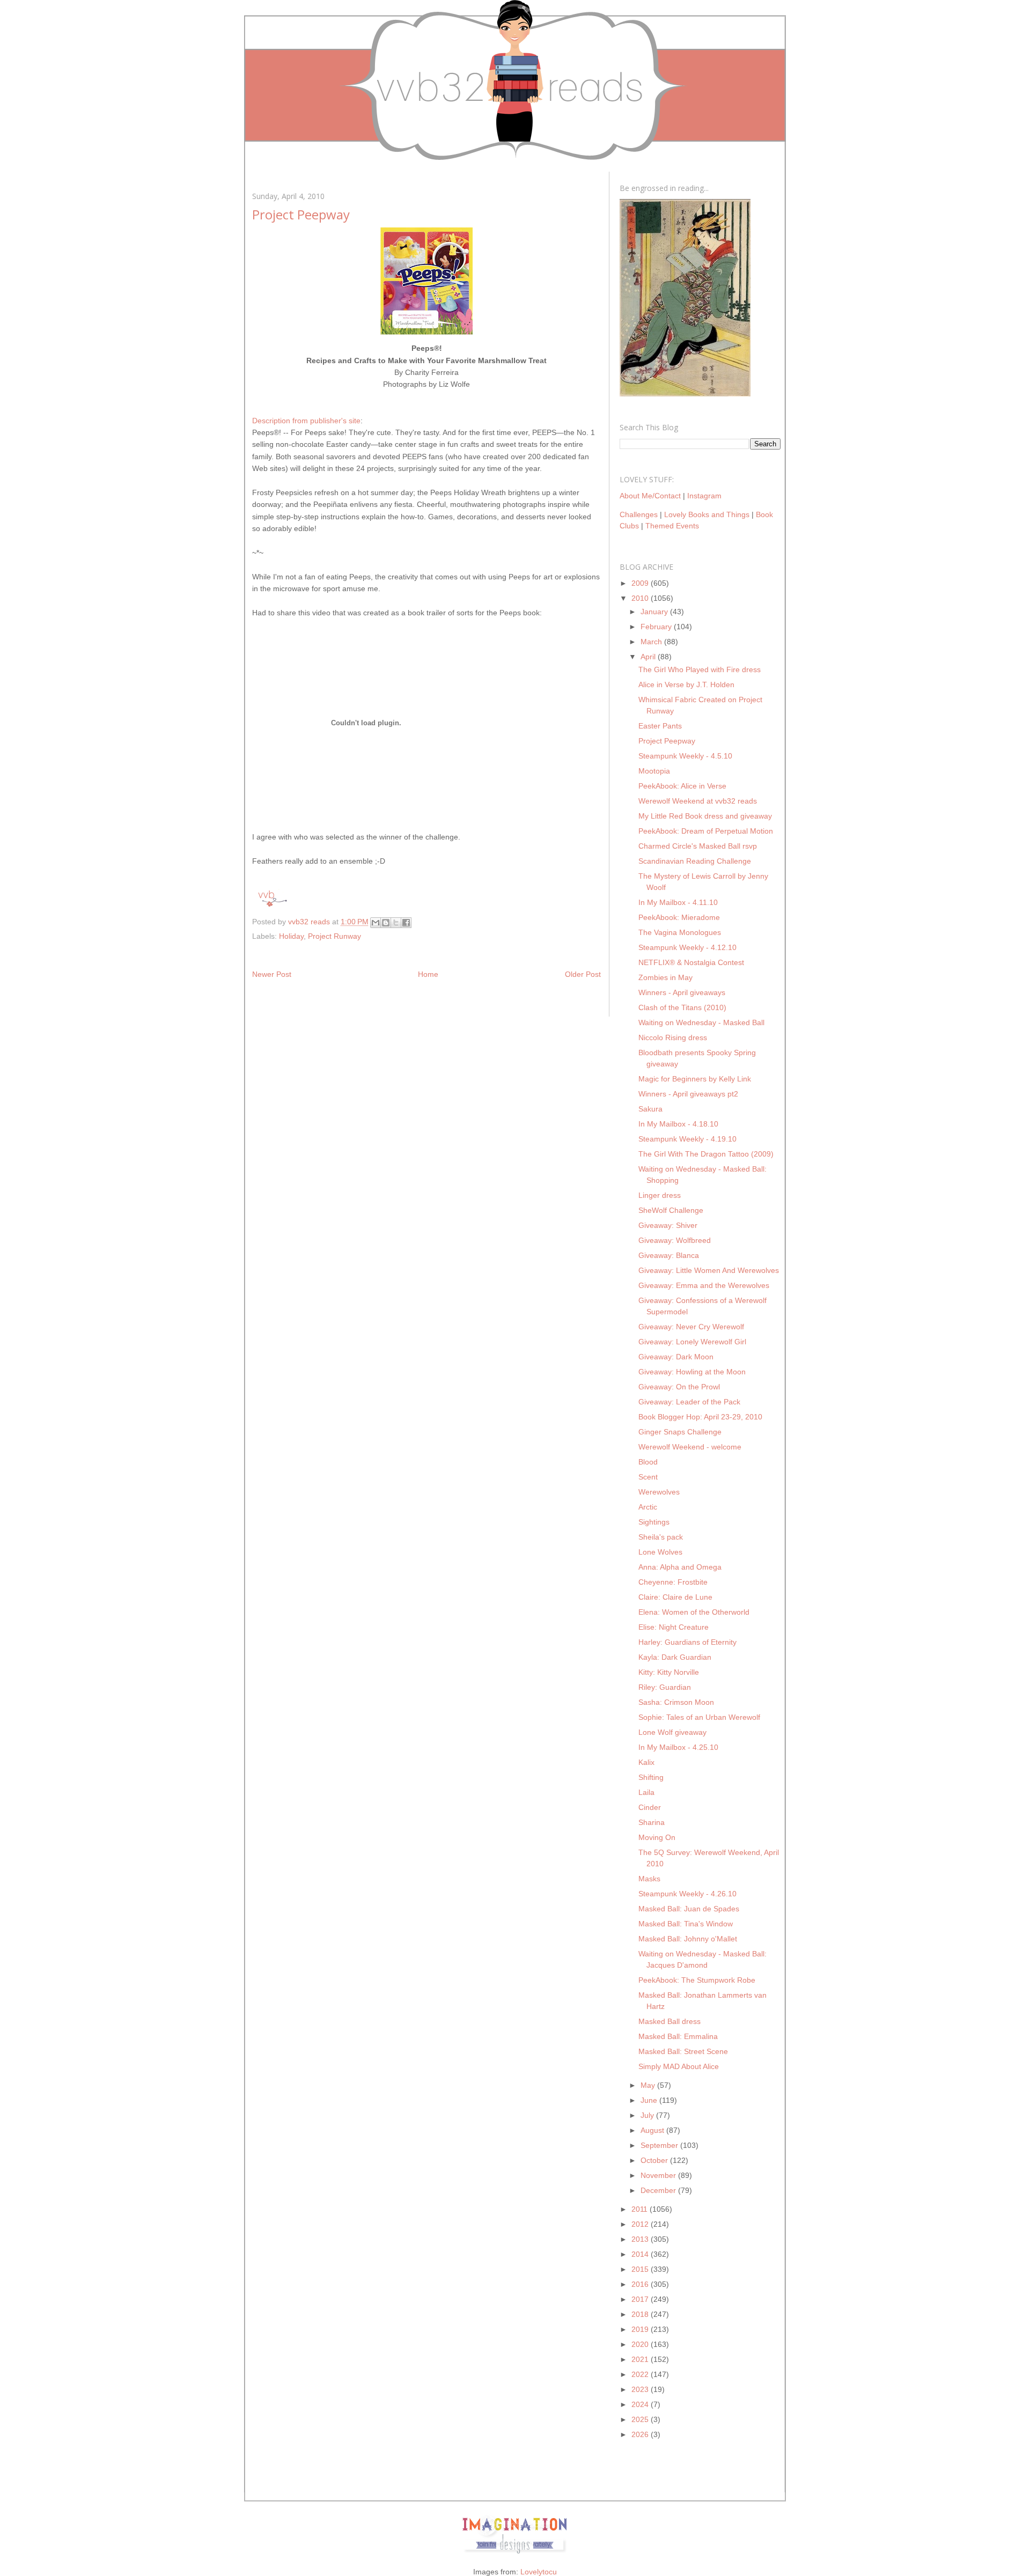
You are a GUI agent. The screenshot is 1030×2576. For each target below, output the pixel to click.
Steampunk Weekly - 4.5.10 (685, 756)
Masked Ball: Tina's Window (686, 1924)
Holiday (291, 936)
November (659, 2175)
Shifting (651, 1777)
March (652, 642)
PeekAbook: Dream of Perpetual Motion (706, 831)
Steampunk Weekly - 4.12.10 (687, 947)
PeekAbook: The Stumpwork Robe (697, 1980)
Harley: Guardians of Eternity (687, 1642)
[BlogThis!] (386, 923)
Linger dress (660, 1195)
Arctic (648, 1507)
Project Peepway (667, 741)
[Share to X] (396, 923)
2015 (641, 2269)
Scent (648, 1477)
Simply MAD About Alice (679, 2066)
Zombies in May (665, 977)
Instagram (704, 496)
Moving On (657, 1837)
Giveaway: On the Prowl (679, 1387)
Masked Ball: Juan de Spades (689, 1909)
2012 (641, 2224)
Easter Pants (660, 726)
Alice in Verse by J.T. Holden (686, 685)
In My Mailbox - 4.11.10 (678, 902)
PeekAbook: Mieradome (679, 917)
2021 (641, 2359)
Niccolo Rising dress (673, 1037)
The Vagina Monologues (680, 932)
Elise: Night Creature (674, 1627)
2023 (641, 2389)
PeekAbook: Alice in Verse (682, 786)
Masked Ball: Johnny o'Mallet (688, 1939)
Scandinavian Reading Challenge (695, 861)
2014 (641, 2254)
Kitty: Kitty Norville (669, 1672)
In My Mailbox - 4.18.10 (678, 1124)
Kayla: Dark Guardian (675, 1657)
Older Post (583, 974)
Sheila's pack (661, 1537)
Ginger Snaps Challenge (680, 1432)
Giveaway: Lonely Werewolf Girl (692, 1342)
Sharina (652, 1822)
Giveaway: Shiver (668, 1225)
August (653, 2130)
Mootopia (654, 771)
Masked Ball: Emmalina (678, 2036)
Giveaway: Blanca (669, 1255)
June (650, 2100)
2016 (641, 2284)
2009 (641, 583)
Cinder (650, 1807)
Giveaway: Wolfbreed (675, 1240)
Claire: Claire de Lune (675, 1597)
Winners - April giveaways (682, 992)
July (648, 2115)
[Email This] (376, 923)
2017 (641, 2299)
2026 (641, 2434)
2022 (641, 2374)
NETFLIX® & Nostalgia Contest (691, 962)
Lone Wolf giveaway (672, 1732)
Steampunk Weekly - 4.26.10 (687, 1894)
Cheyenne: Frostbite (673, 1582)
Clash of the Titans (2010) (682, 1007)
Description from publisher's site (306, 421)
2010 (641, 598)
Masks (649, 1879)
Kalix (646, 1762)
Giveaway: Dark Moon (676, 1357)
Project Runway (334, 936)
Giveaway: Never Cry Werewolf (691, 1327)
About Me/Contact (650, 496)
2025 (641, 2419)
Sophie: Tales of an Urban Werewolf (699, 1717)
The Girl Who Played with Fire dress (700, 669)
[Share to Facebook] (406, 923)
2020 (641, 2344)
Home (428, 974)
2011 (641, 2209)
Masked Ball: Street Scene (683, 2051)
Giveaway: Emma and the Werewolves (704, 1285)
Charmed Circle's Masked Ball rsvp (698, 846)
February (657, 627)
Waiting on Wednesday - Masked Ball (701, 1022)
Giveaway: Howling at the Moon (692, 1372)
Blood (648, 1462)
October (655, 2160)
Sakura (650, 1109)
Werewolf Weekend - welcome (690, 1447)
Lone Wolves (660, 1552)
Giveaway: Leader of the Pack (689, 1402)
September (660, 2145)
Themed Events (672, 526)
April (649, 657)
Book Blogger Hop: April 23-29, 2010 (700, 1417)
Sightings (654, 1522)
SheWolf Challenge (671, 1210)
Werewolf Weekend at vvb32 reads (698, 801)
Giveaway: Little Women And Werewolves (709, 1270)
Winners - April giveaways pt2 (688, 1094)
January (655, 612)
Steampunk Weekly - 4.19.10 (687, 1139)
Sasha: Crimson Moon (676, 1702)
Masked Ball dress (669, 2021)
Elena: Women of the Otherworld (694, 1612)
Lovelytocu (539, 2572)
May (649, 2085)
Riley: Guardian (665, 1687)
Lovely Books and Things (707, 514)
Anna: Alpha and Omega (680, 1567)
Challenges (639, 514)
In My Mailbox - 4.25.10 (678, 1747)
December (659, 2190)
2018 (641, 2314)
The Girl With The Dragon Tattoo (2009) (706, 1154)
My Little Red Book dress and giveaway (705, 816)
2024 (641, 2404)
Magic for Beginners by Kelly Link (695, 1079)
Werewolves (659, 1492)
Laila (646, 1792)
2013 (641, 2239)
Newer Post (272, 974)
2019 (641, 2329)
